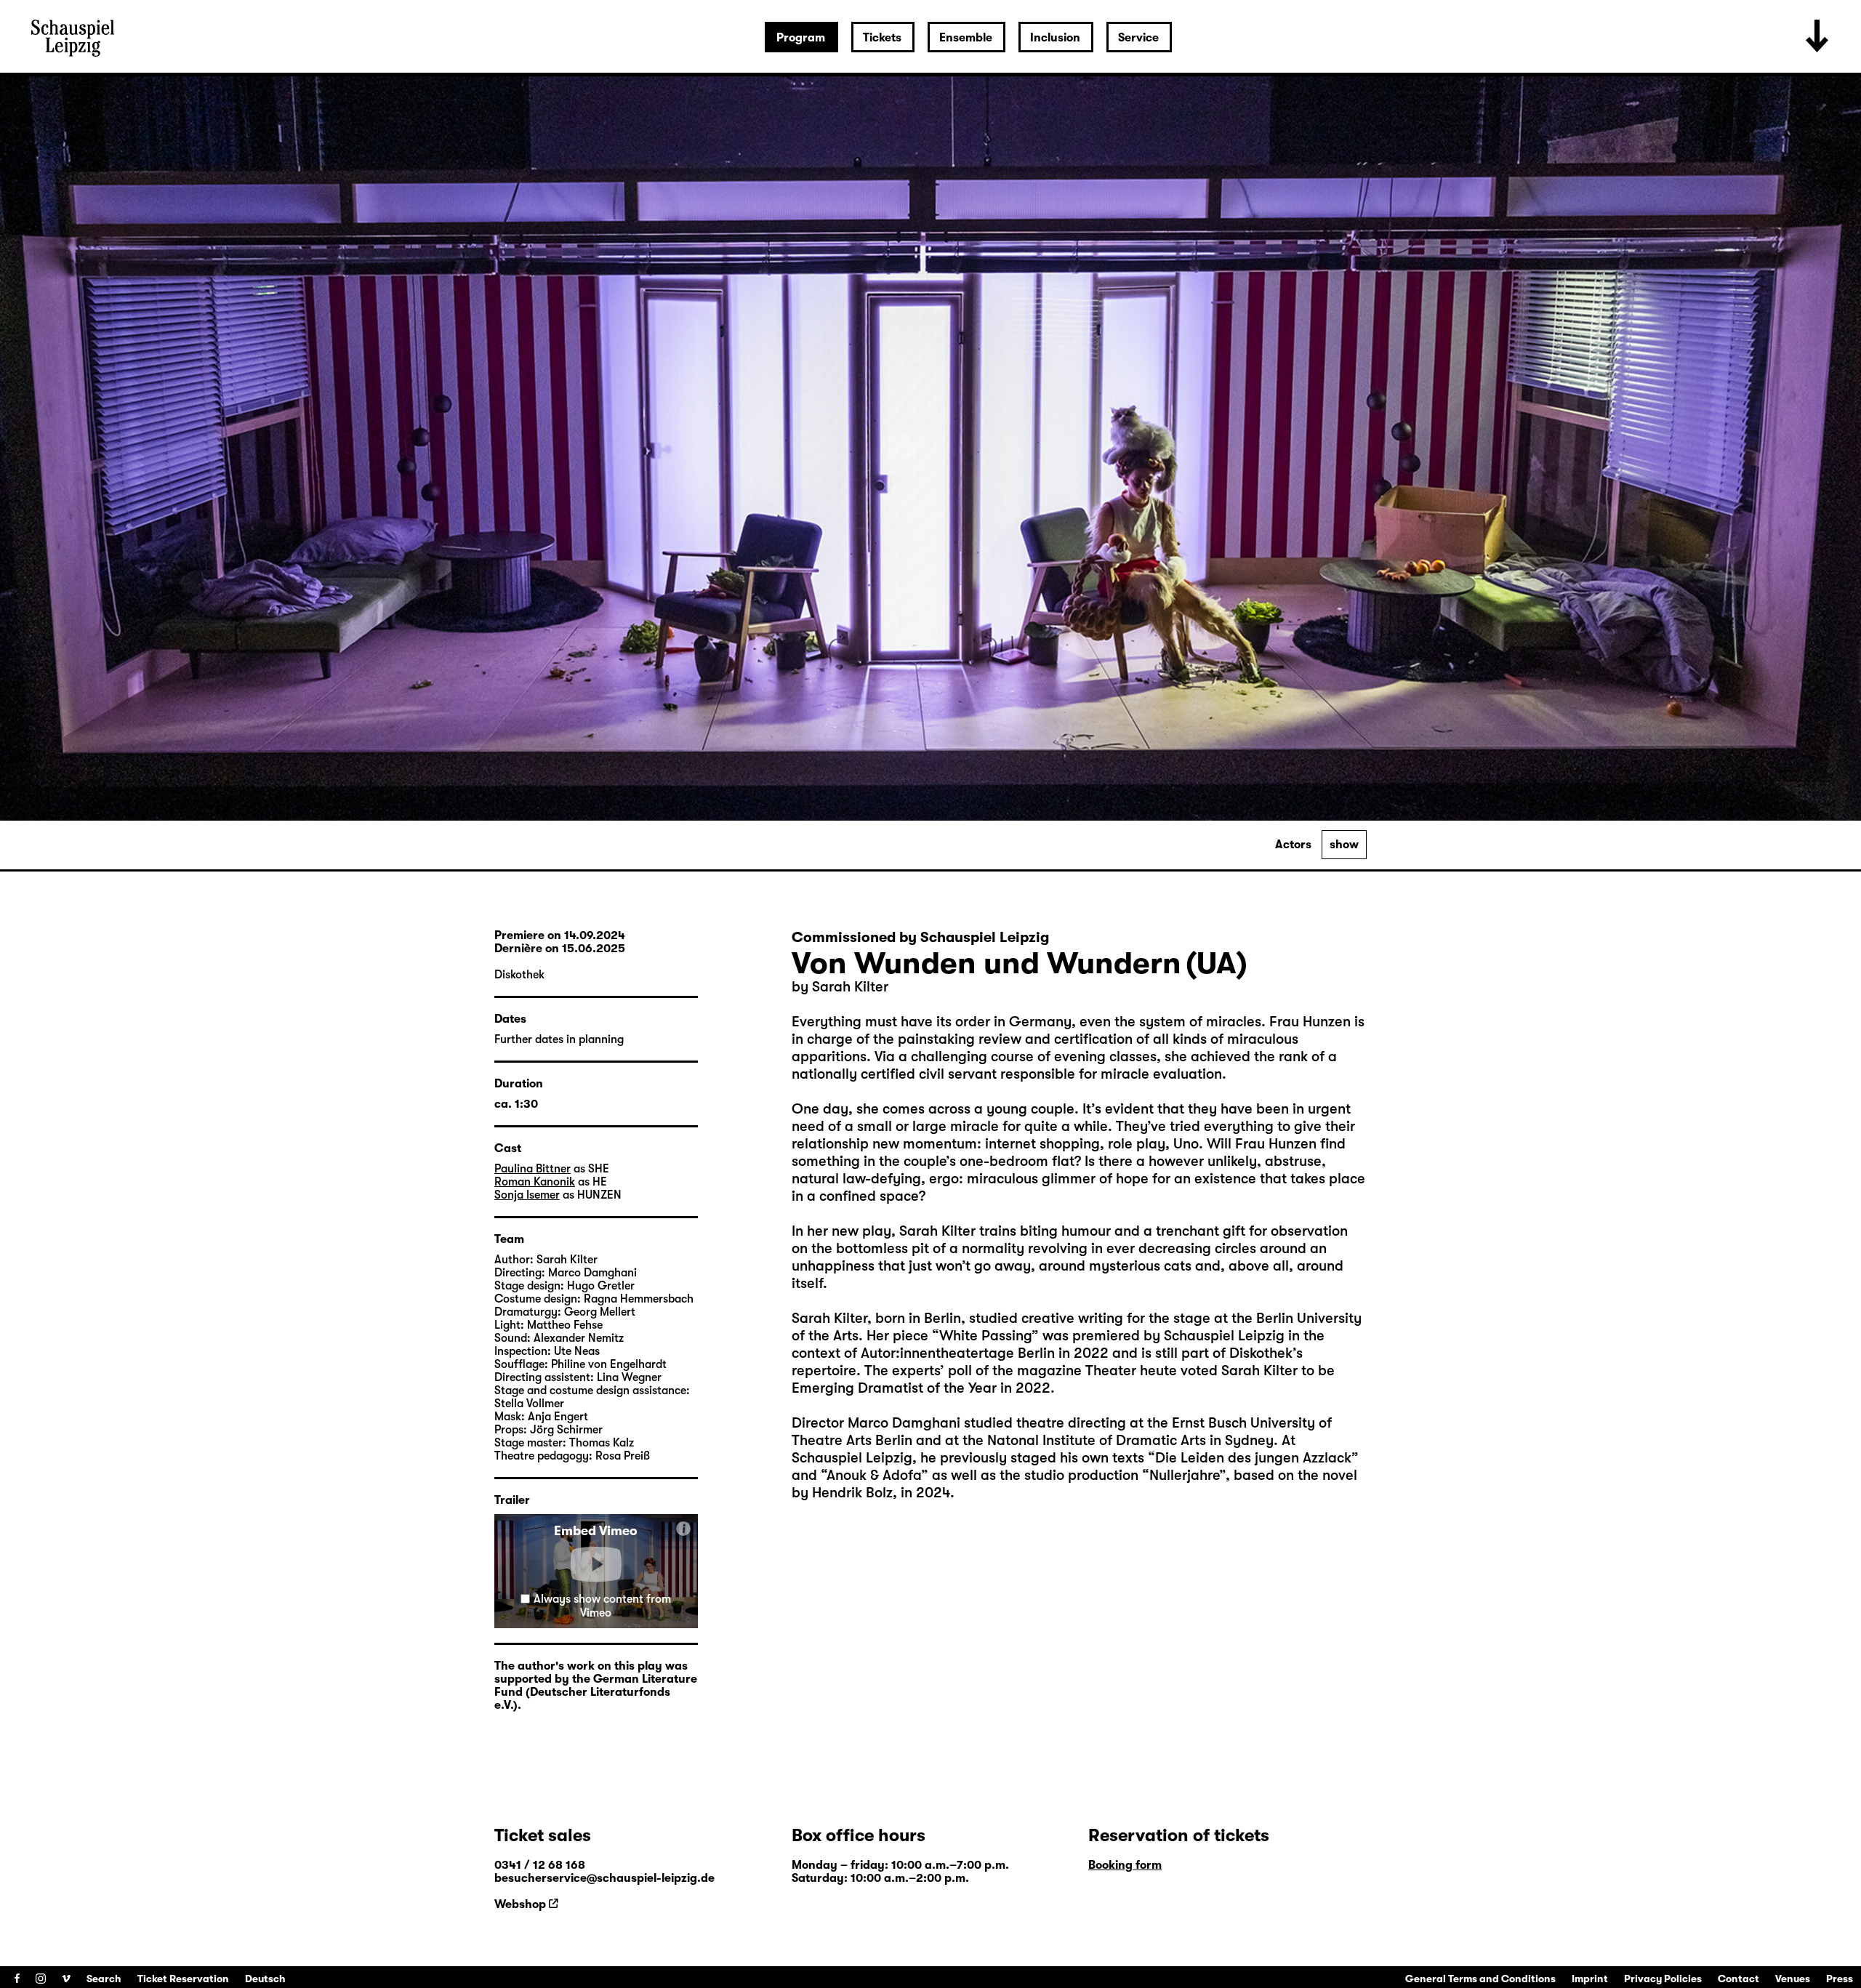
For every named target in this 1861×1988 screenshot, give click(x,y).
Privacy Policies (1663, 1979)
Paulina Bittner (532, 1169)
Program (801, 38)
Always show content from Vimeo (602, 1606)
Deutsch (265, 1979)
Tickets (882, 38)
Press (1840, 1979)
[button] (596, 1564)
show (1344, 845)
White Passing (985, 1336)
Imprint (1590, 1979)
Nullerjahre (1184, 1475)
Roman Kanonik (535, 1182)
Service (1138, 38)
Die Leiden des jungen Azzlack (1253, 1458)
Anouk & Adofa (874, 1475)
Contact (1739, 1979)
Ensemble (966, 38)
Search (104, 1979)
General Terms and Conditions (1480, 1979)
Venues (1793, 1979)
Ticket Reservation (183, 1979)
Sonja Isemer (527, 1195)
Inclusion (1055, 38)
